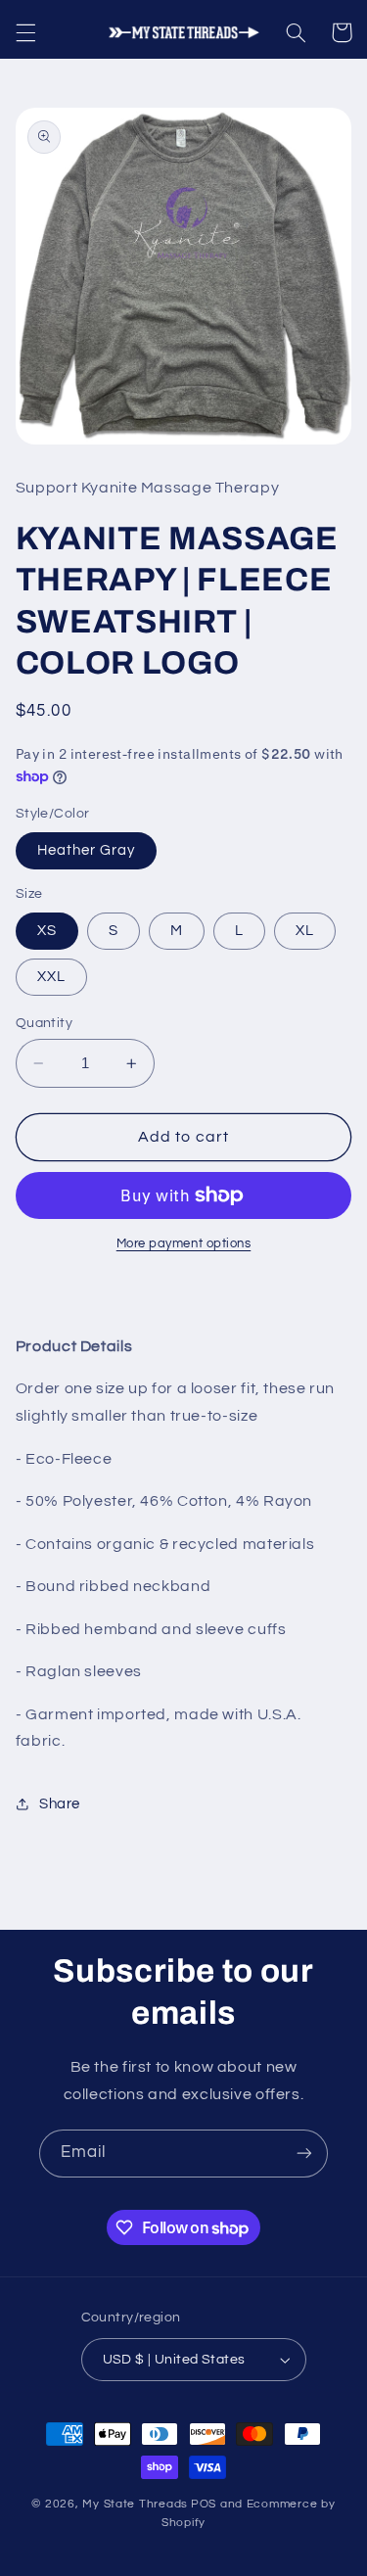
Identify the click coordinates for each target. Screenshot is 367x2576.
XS (47, 931)
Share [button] (60, 1804)
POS (204, 2504)
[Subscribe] (304, 2154)
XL (305, 931)
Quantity (44, 1023)
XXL (51, 977)
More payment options (184, 1244)
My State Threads (135, 2504)
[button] (25, 32)
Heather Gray (87, 850)
